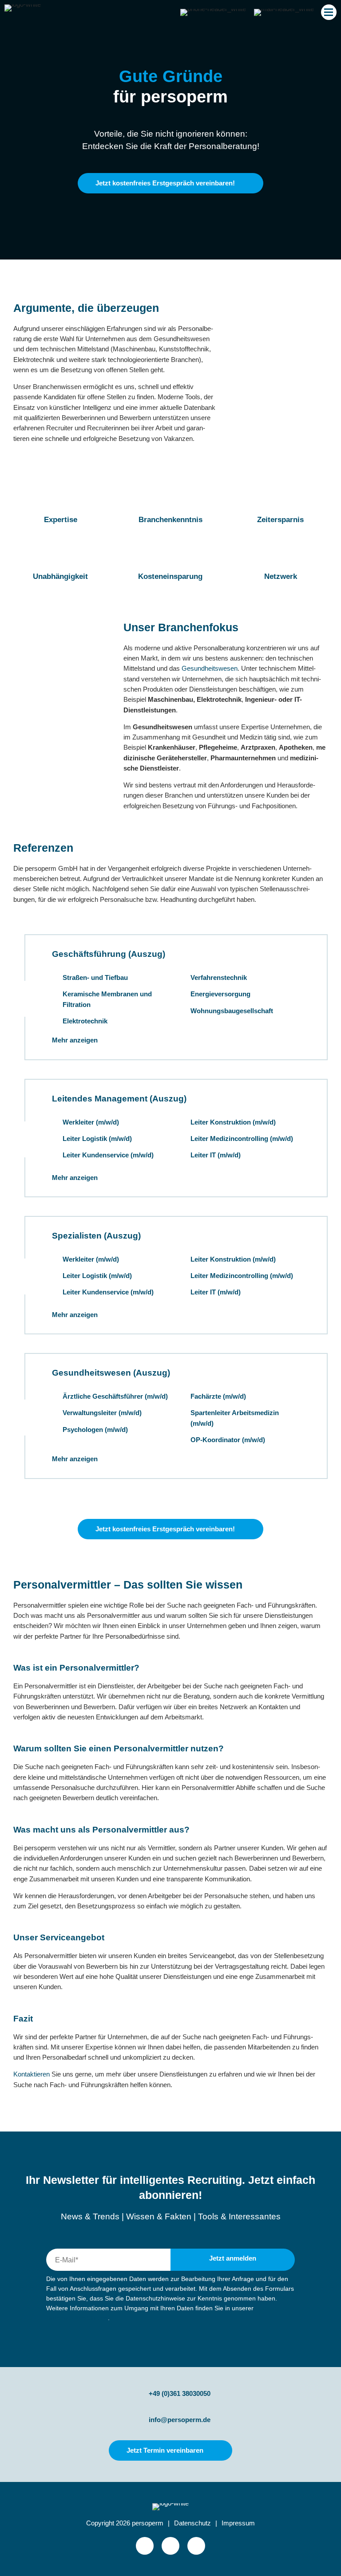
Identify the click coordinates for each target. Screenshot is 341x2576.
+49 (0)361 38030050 (180, 2393)
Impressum (238, 2523)
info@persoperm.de (180, 2420)
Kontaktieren (32, 2074)
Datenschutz (192, 2523)
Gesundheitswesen (210, 669)
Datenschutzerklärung (77, 2318)
